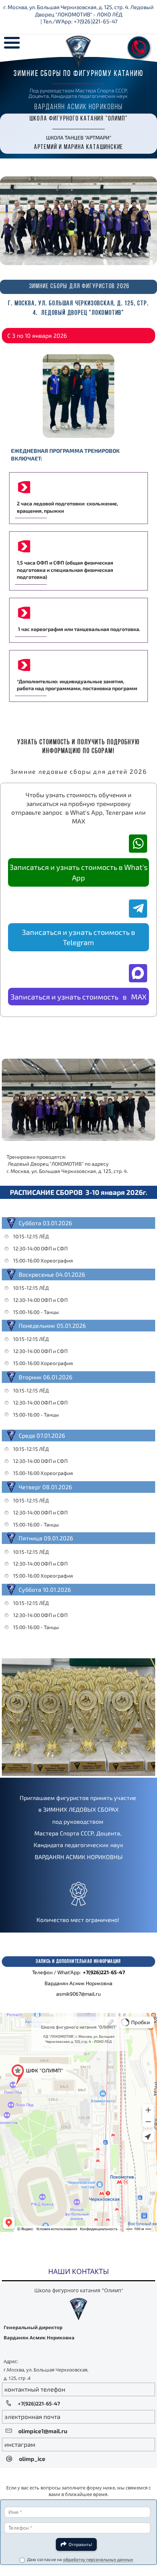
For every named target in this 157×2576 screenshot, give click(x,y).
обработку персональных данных (98, 2559)
